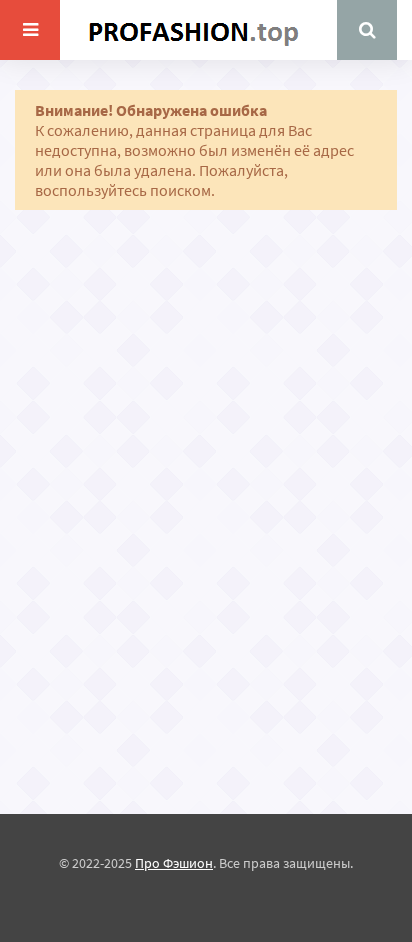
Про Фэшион (174, 863)
